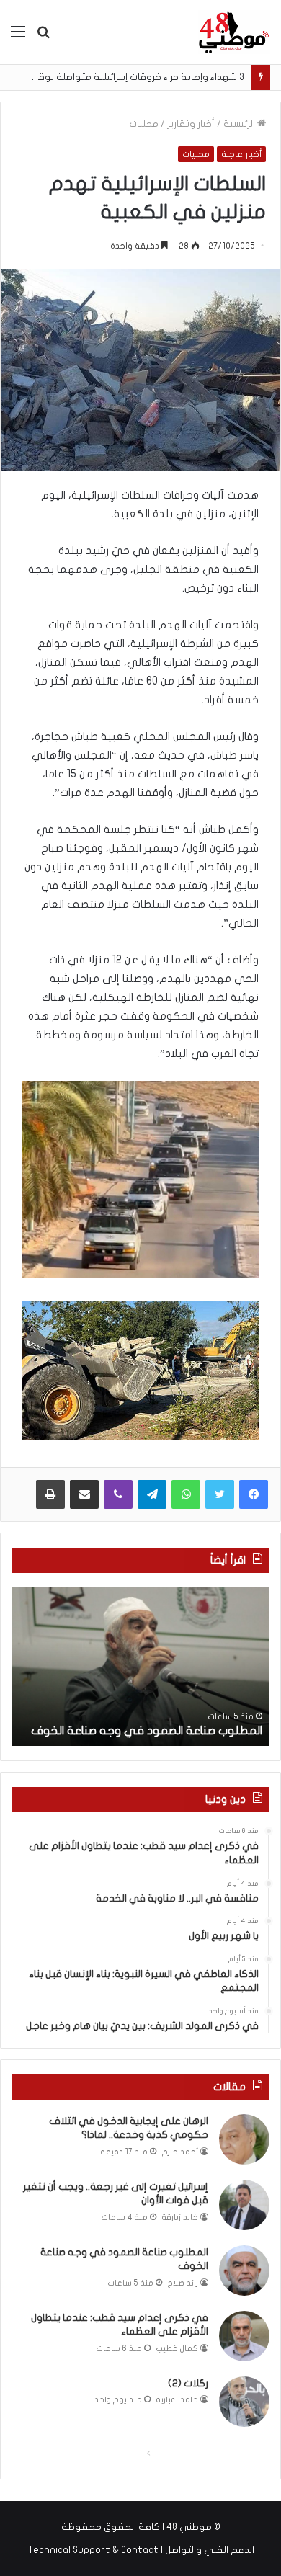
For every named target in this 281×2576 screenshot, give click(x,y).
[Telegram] (152, 1494)
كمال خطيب (177, 2349)
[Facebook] (254, 1494)
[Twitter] (220, 1494)
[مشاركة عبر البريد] (84, 1494)
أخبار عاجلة (241, 154)
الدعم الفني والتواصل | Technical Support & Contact (141, 2550)
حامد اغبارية (177, 2400)
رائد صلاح (183, 2283)
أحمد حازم (180, 2152)
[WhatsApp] (186, 1494)
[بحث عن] (43, 37)
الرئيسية (240, 124)
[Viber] (118, 1494)
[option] (140, 1667)
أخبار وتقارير (191, 124)
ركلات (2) (188, 2383)
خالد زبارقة (180, 2218)
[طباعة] (50, 1494)
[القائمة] (18, 37)
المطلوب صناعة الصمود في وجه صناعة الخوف (147, 1731)
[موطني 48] (234, 32)
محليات (144, 124)
